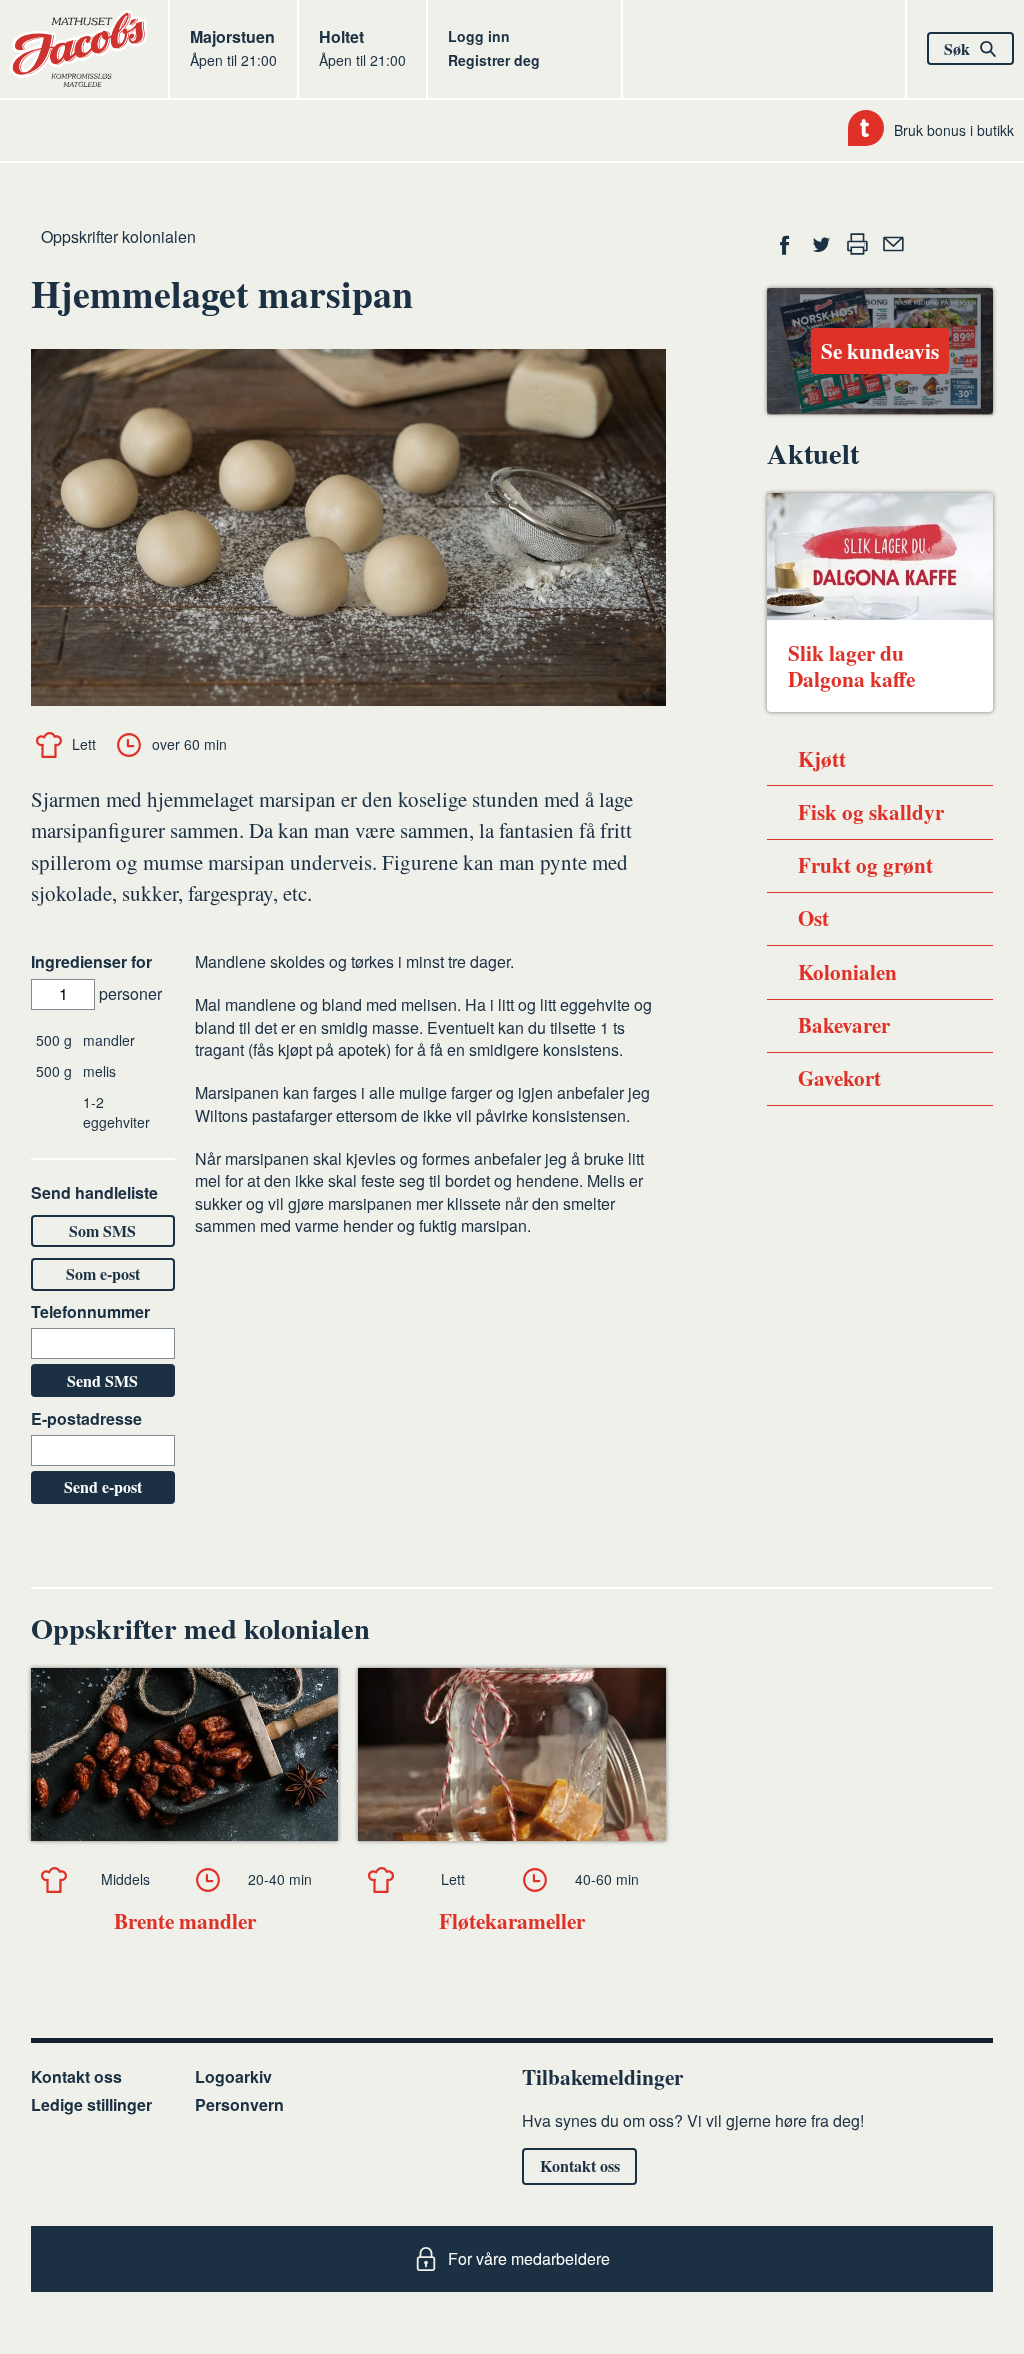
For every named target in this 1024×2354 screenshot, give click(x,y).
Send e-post (103, 1486)
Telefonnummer (90, 1312)
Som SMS (102, 1230)
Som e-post (103, 1273)
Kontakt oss (76, 2076)
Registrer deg (494, 60)
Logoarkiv (233, 2076)
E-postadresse (86, 1419)
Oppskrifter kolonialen (118, 236)
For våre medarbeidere (529, 2258)
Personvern (239, 2104)
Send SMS (102, 1380)
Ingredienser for (91, 962)
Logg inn (479, 36)
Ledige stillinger (91, 2104)
